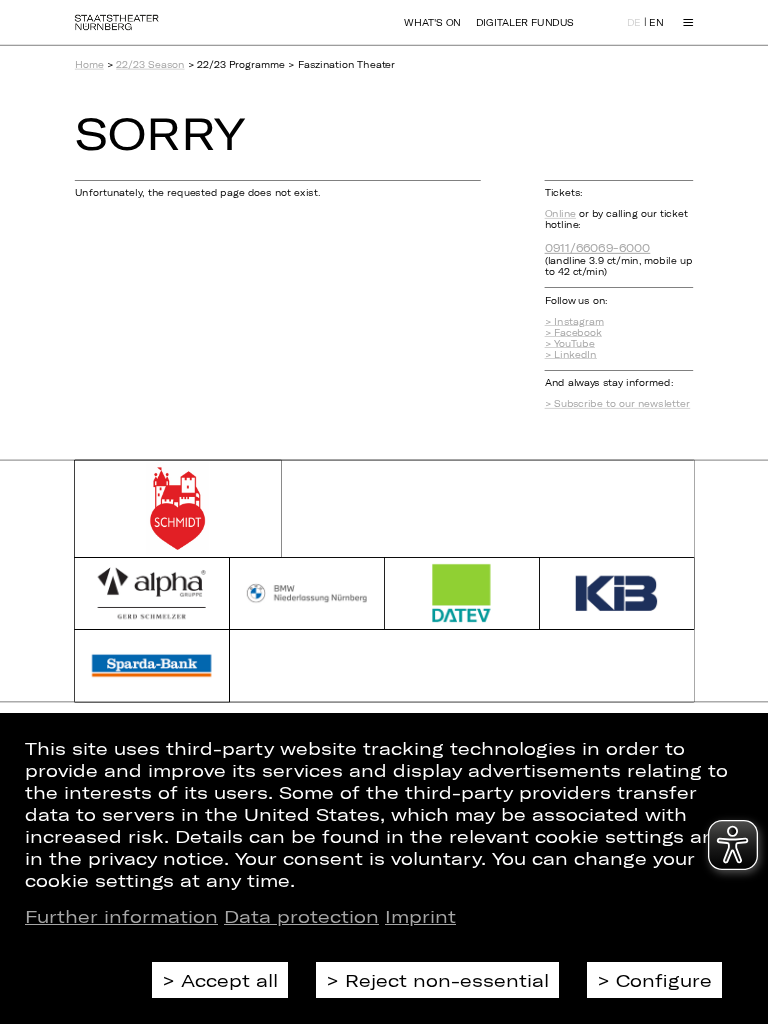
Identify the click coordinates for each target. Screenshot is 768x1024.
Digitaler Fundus (525, 22)
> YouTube (570, 343)
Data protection (301, 916)
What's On (432, 22)
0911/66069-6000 (598, 247)
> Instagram (574, 321)
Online (560, 213)
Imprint (420, 916)
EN (656, 23)
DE (634, 23)
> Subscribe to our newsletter (618, 404)
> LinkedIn (571, 354)
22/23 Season (150, 64)
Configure (664, 980)
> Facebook (573, 332)
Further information (121, 916)
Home (89, 64)
